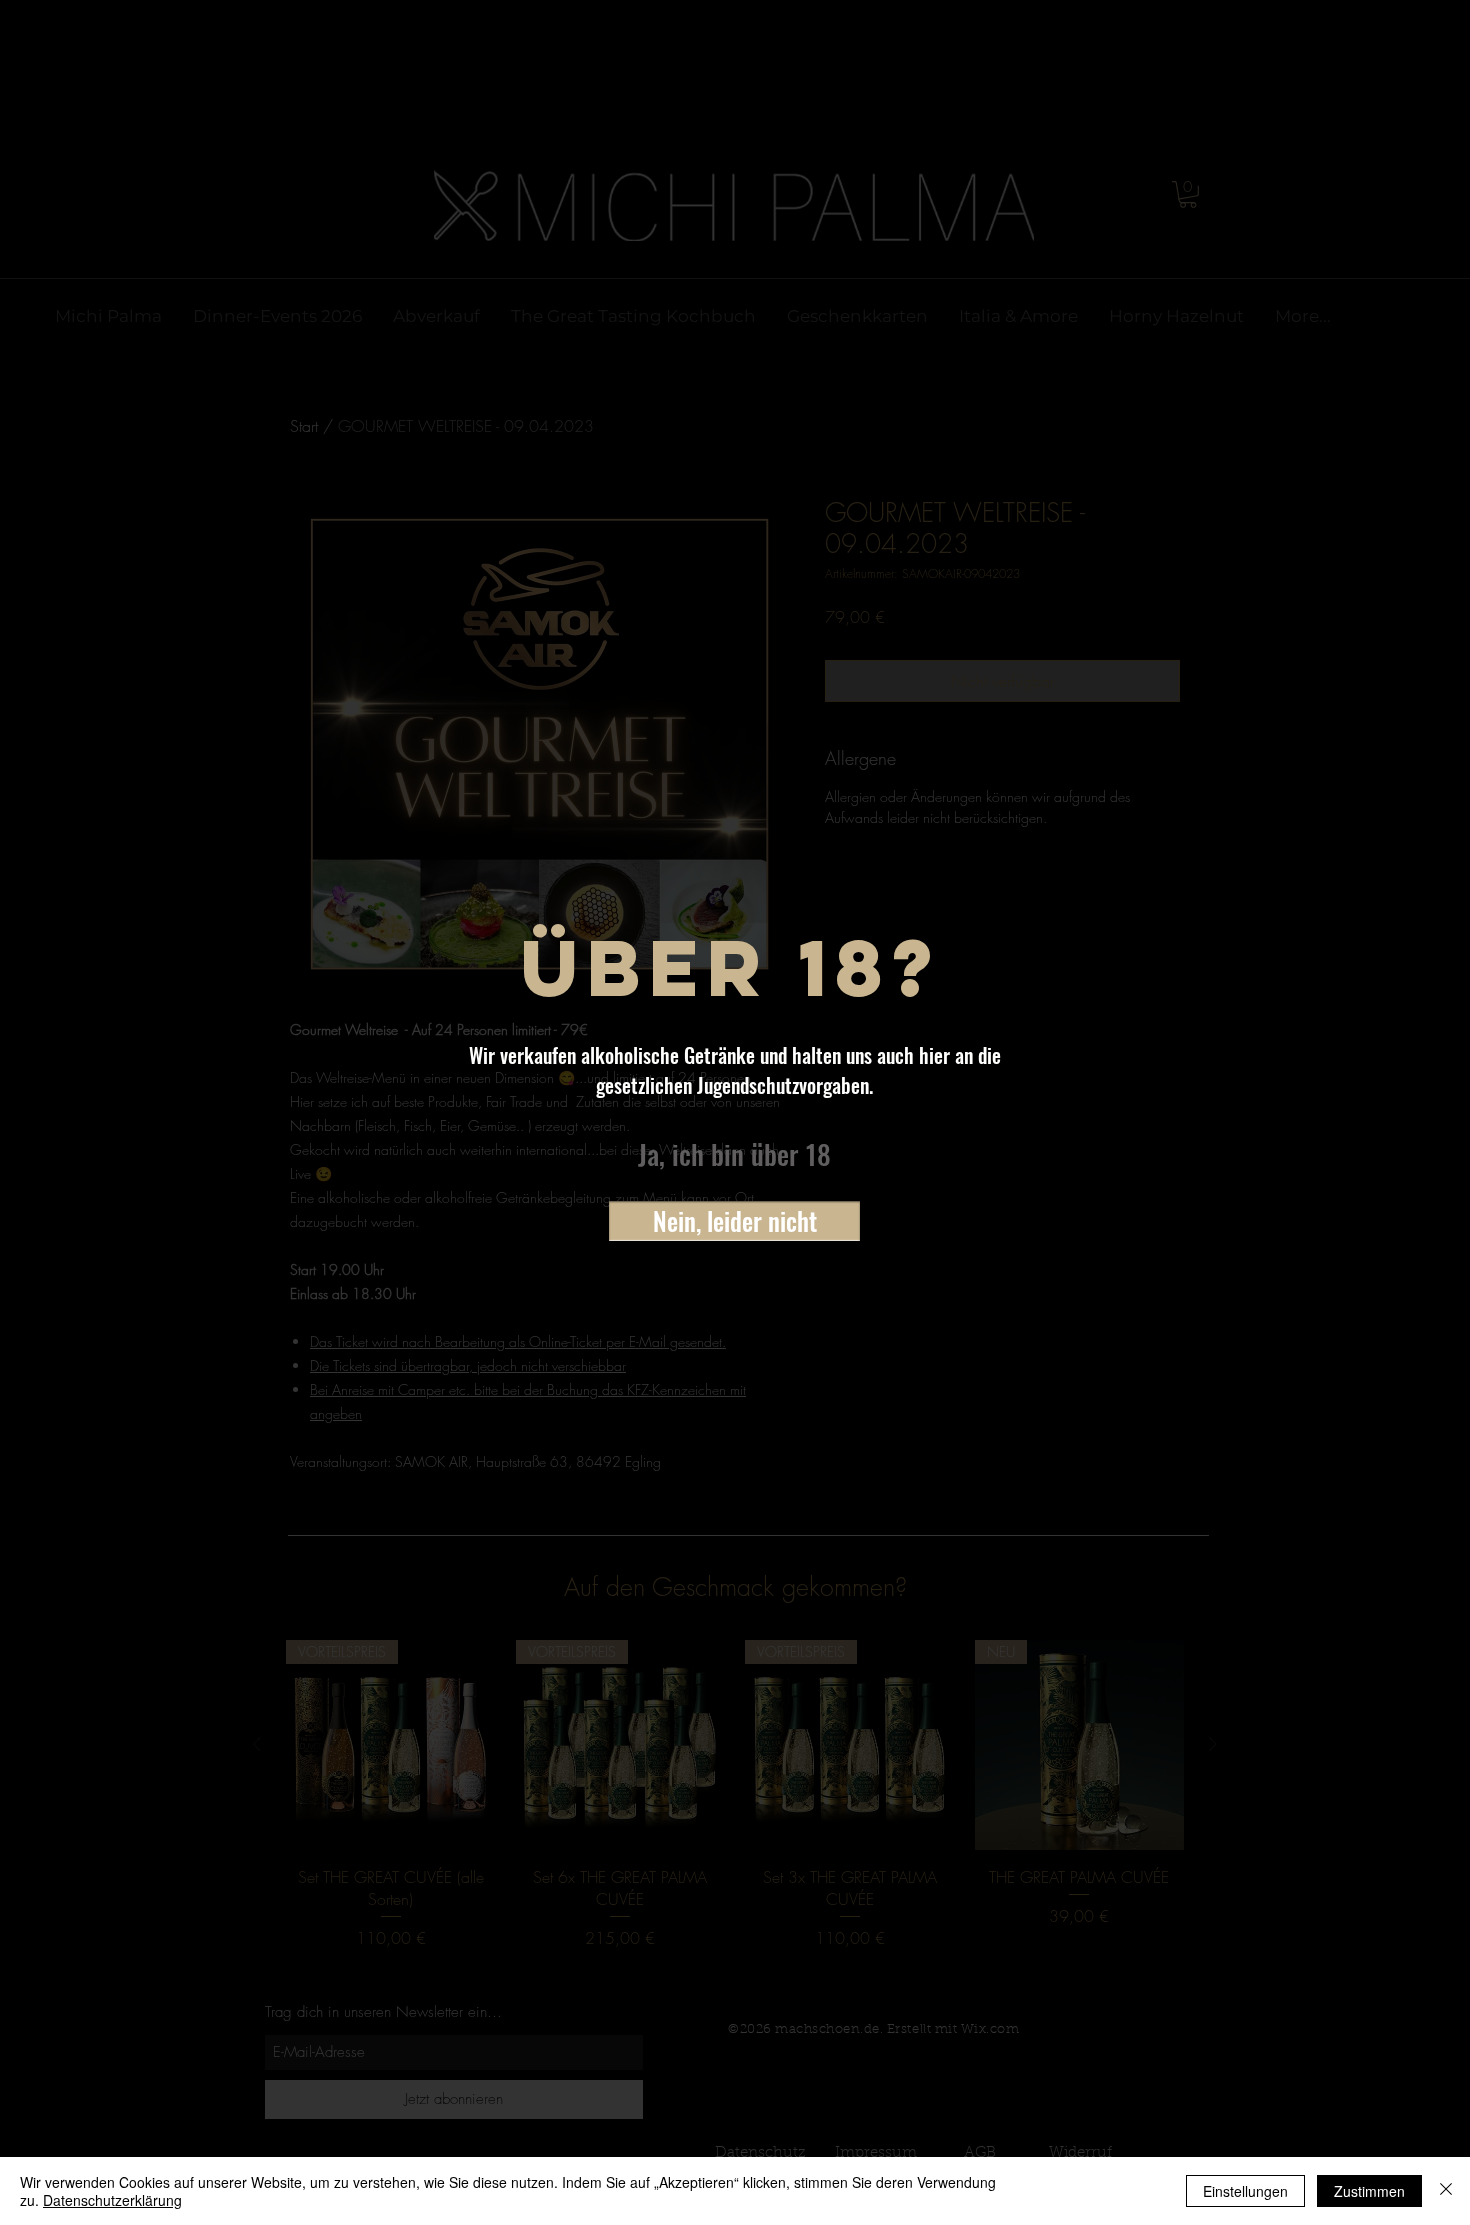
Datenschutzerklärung (112, 2200)
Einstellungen (1245, 2191)
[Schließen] (1446, 2191)
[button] (734, 1155)
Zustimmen (1369, 2191)
